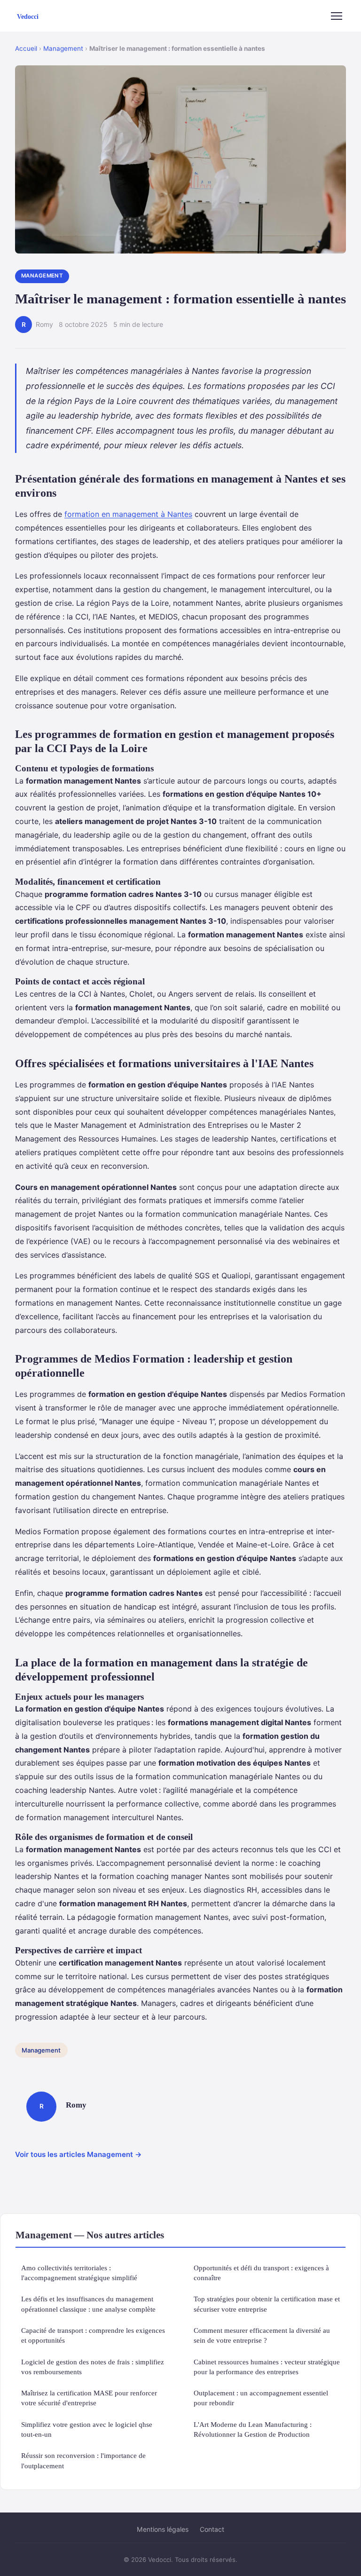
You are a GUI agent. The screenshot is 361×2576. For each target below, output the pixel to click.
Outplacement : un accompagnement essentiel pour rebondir (261, 2398)
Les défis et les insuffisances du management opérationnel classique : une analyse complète (88, 2304)
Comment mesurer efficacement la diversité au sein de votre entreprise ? (262, 2335)
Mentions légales (163, 2529)
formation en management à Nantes (128, 514)
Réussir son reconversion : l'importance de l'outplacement (83, 2460)
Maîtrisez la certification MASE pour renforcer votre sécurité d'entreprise (89, 2398)
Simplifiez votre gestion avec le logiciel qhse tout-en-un (87, 2429)
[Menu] (337, 16)
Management (63, 48)
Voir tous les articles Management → (78, 2154)
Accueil (26, 48)
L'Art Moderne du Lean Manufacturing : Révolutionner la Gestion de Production (253, 2429)
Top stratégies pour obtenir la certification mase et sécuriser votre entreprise (267, 2304)
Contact (212, 2529)
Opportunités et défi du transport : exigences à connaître (261, 2273)
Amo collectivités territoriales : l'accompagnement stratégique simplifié (79, 2273)
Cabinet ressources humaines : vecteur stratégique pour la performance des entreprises (267, 2367)
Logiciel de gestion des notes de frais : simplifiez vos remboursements (93, 2367)
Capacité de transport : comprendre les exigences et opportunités (93, 2335)
